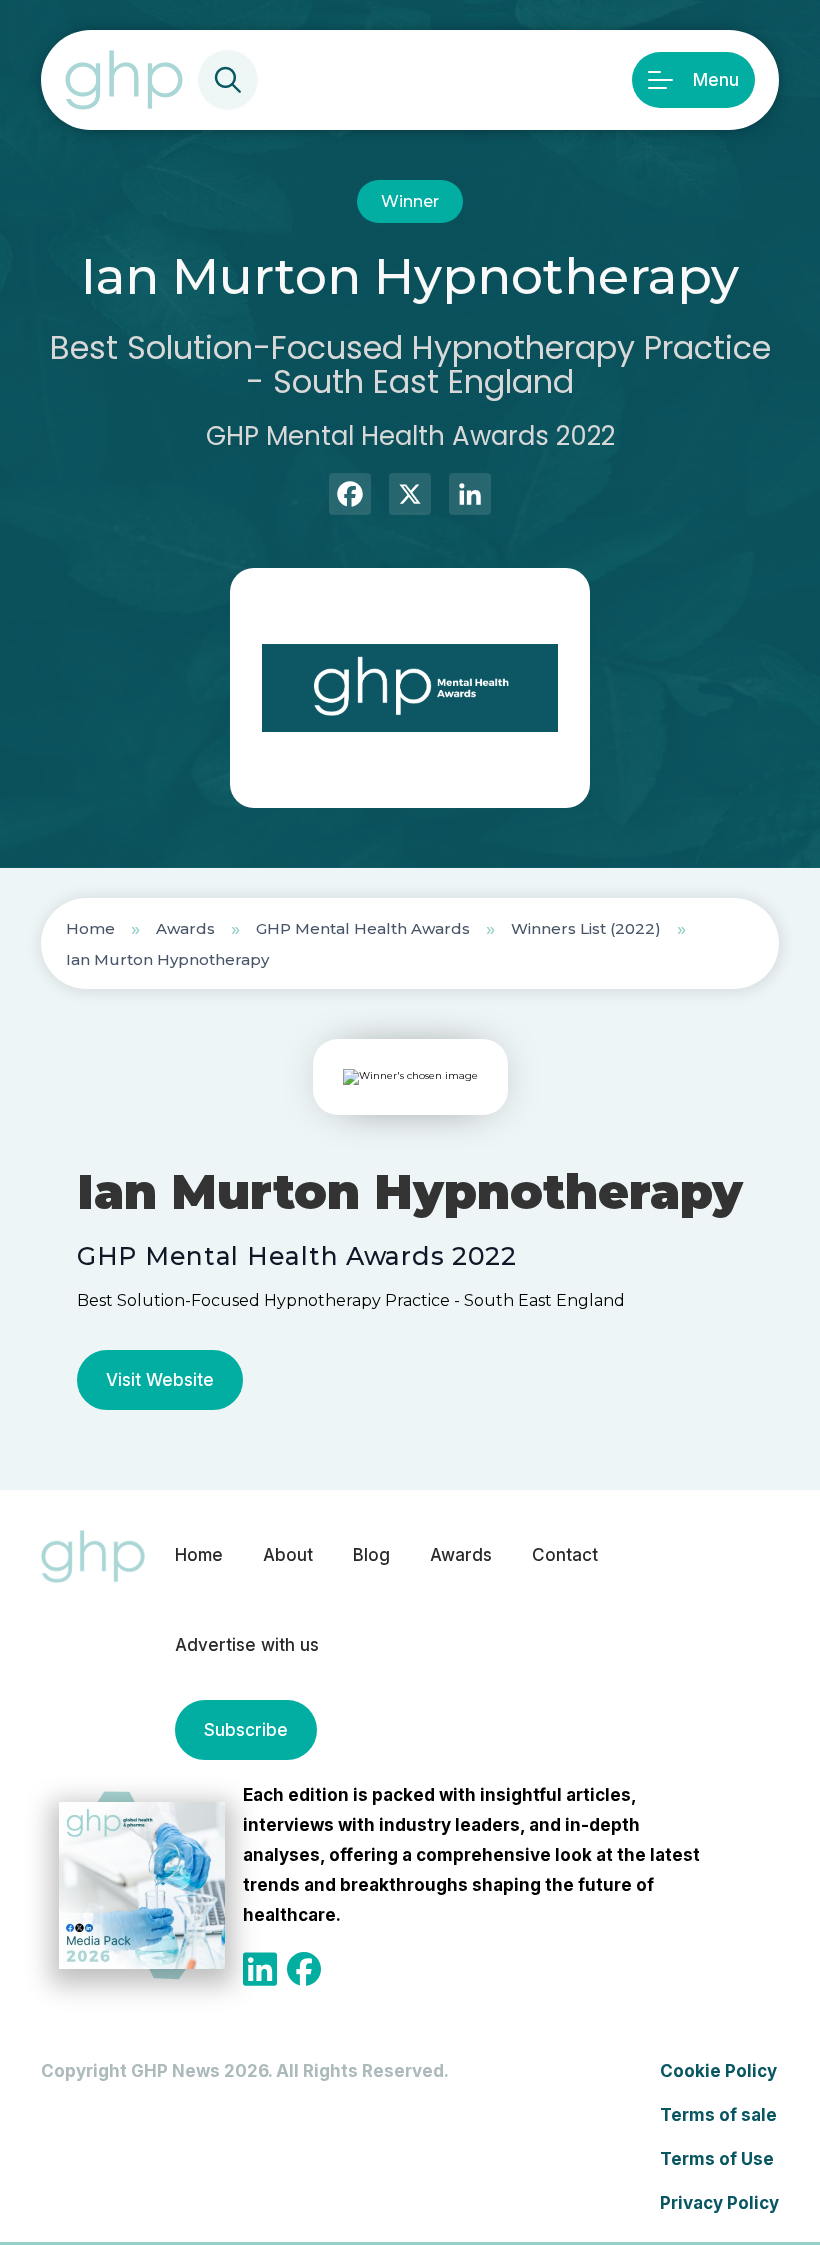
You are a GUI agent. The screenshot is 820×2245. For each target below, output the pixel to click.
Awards (185, 928)
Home (90, 928)
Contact (565, 1555)
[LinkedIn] (470, 496)
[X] (410, 496)
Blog (371, 1555)
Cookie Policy (718, 2071)
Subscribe (246, 1730)
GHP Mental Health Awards (363, 928)
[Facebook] (350, 496)
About (288, 1555)
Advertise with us (247, 1645)
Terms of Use (717, 2159)
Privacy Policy (719, 2203)
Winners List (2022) (586, 928)
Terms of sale (718, 2115)
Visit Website (160, 1380)
